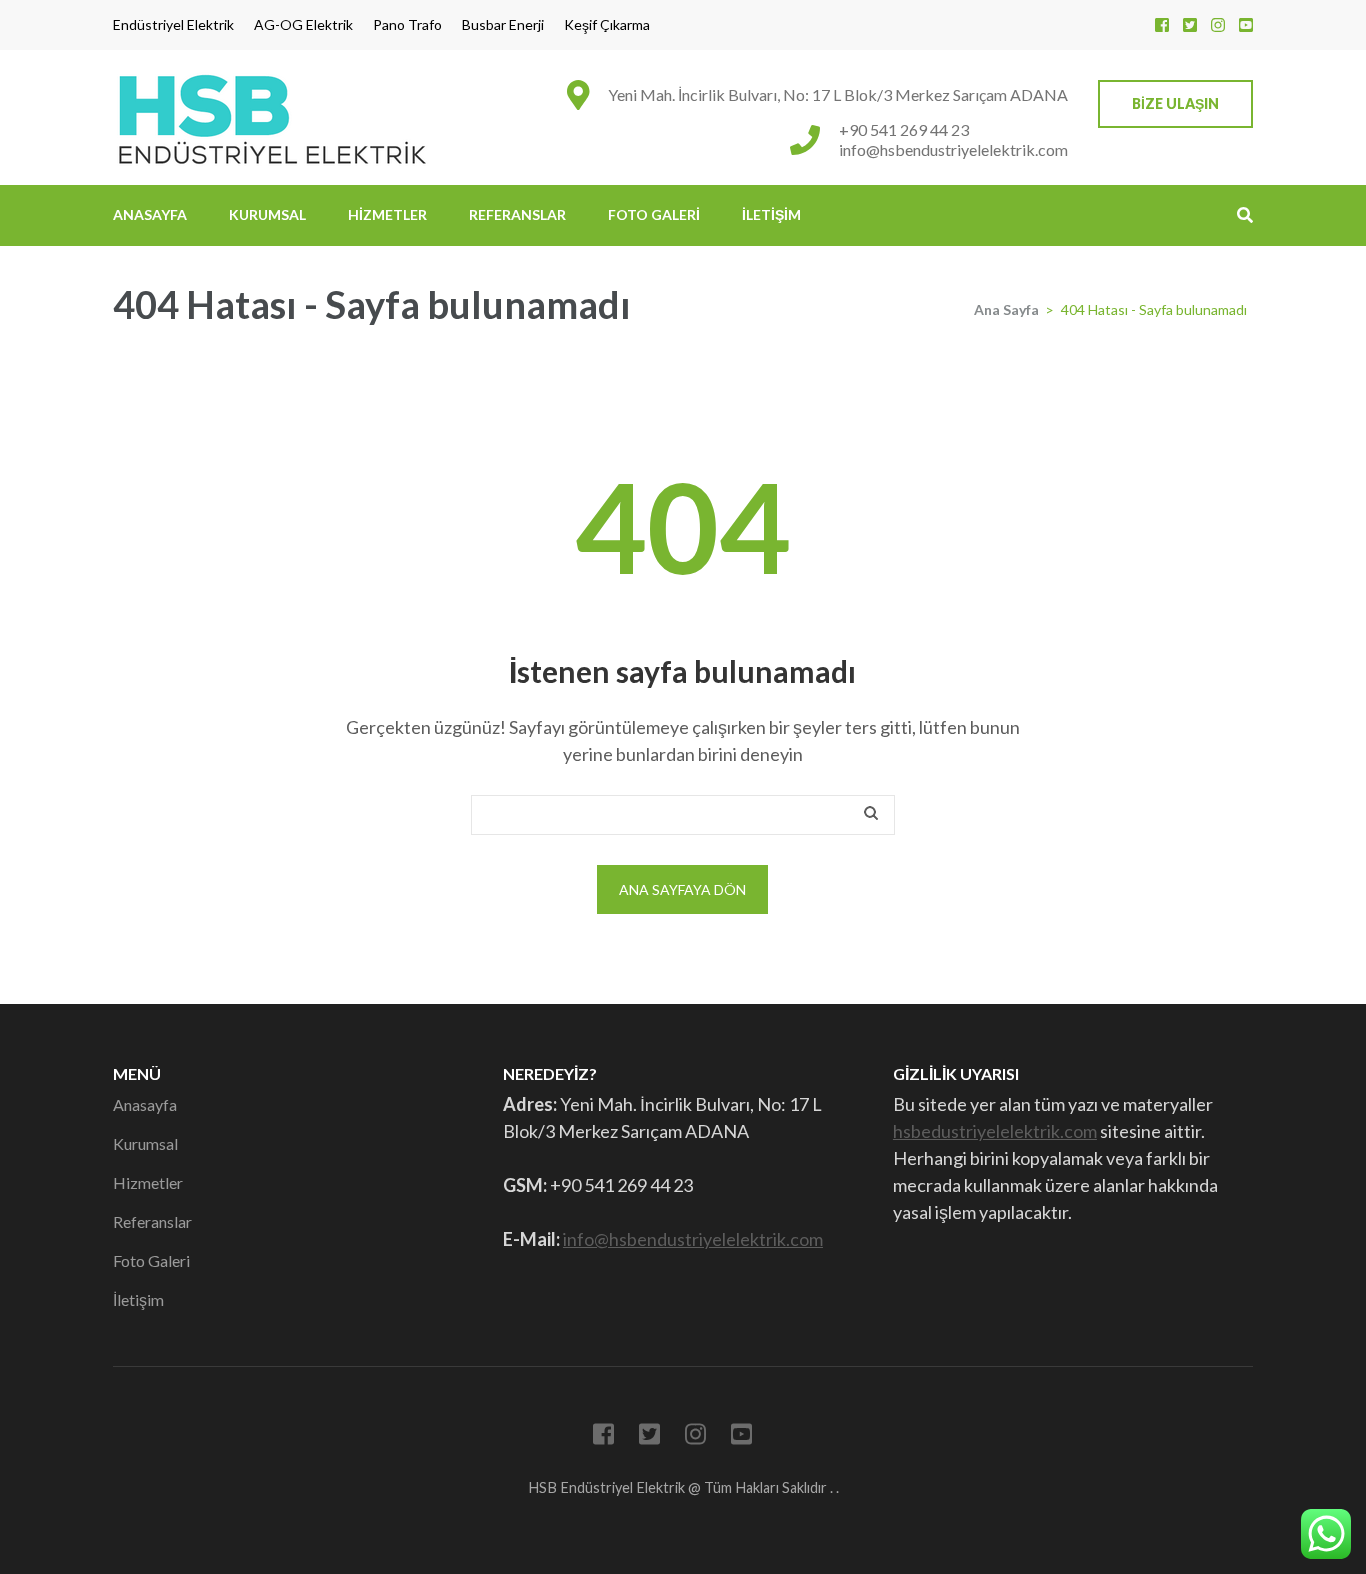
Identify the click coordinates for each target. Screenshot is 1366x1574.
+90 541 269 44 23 (904, 129)
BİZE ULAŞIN (1175, 103)
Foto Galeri (654, 214)
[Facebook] (1162, 24)
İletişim (771, 214)
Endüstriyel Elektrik (173, 25)
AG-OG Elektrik (303, 25)
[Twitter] (1190, 24)
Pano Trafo (407, 25)
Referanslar (517, 214)
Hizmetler (387, 214)
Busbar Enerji (503, 25)
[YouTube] (1246, 24)
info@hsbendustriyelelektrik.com (953, 149)
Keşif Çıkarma (607, 25)
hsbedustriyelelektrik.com (995, 1131)
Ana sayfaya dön (682, 889)
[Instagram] (1218, 24)
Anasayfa (150, 214)
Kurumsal (267, 214)
